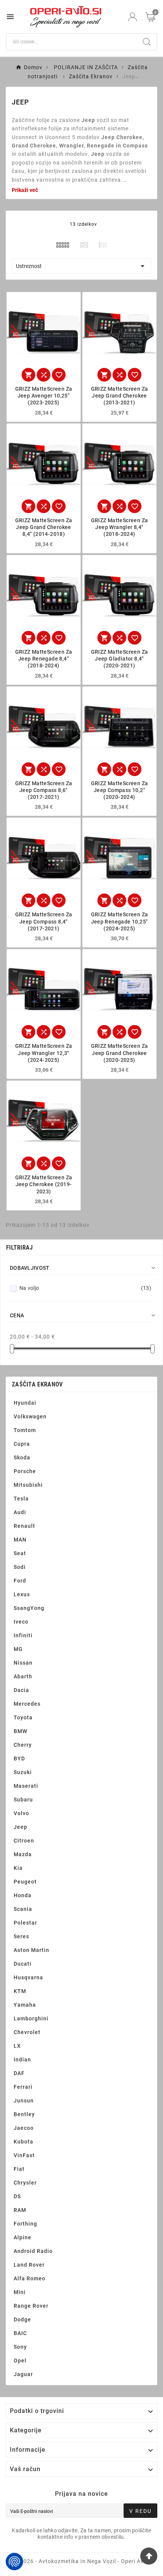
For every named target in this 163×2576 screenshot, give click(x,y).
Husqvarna (28, 1977)
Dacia (21, 1690)
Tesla (21, 1499)
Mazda (23, 1854)
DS (17, 2196)
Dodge (22, 2319)
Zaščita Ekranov (37, 1384)
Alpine (23, 2237)
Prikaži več (25, 190)
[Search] (147, 42)
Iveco (21, 1622)
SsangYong (29, 1608)
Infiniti (23, 1635)
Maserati (26, 1786)
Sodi (20, 1567)
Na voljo (85, 1288)
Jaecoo (24, 2128)
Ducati (23, 1964)
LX (17, 2046)
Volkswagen (30, 1416)
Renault (24, 1526)
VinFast (24, 2155)
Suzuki (23, 1772)
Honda (23, 1895)
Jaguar (23, 2374)
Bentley (24, 2114)
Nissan (23, 1663)
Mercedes (27, 1704)
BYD (19, 1759)
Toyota (23, 1717)
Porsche (25, 1471)
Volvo (21, 1813)
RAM (20, 2210)
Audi (20, 1512)
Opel (20, 2361)
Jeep (20, 1827)
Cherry (23, 1745)
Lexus (22, 1594)
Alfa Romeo (30, 2278)
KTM (20, 1991)
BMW (20, 1731)
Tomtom (25, 1430)
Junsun (24, 2101)
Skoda (22, 1458)
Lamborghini (31, 2018)
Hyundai (25, 1403)
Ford (20, 1581)
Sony (20, 2347)
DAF (19, 2073)
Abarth (23, 1676)
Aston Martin (31, 1950)
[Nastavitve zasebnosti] (14, 2562)
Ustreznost (81, 266)
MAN (20, 1540)
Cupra (22, 1444)
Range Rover (31, 2306)
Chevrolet (27, 2032)
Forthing (25, 2224)
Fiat (19, 2169)
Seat (20, 1553)
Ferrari (23, 2087)
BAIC (20, 2333)
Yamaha (25, 2005)
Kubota (24, 2142)
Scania (23, 1909)
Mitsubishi (28, 1485)
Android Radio (33, 2251)
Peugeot (25, 1882)
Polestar (25, 1923)
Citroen (24, 1841)
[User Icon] (132, 17)
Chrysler (25, 2183)
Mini (20, 2292)
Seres (21, 1936)
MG (18, 1649)
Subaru (23, 1800)
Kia (18, 1868)
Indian (22, 2060)
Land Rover (29, 2265)
